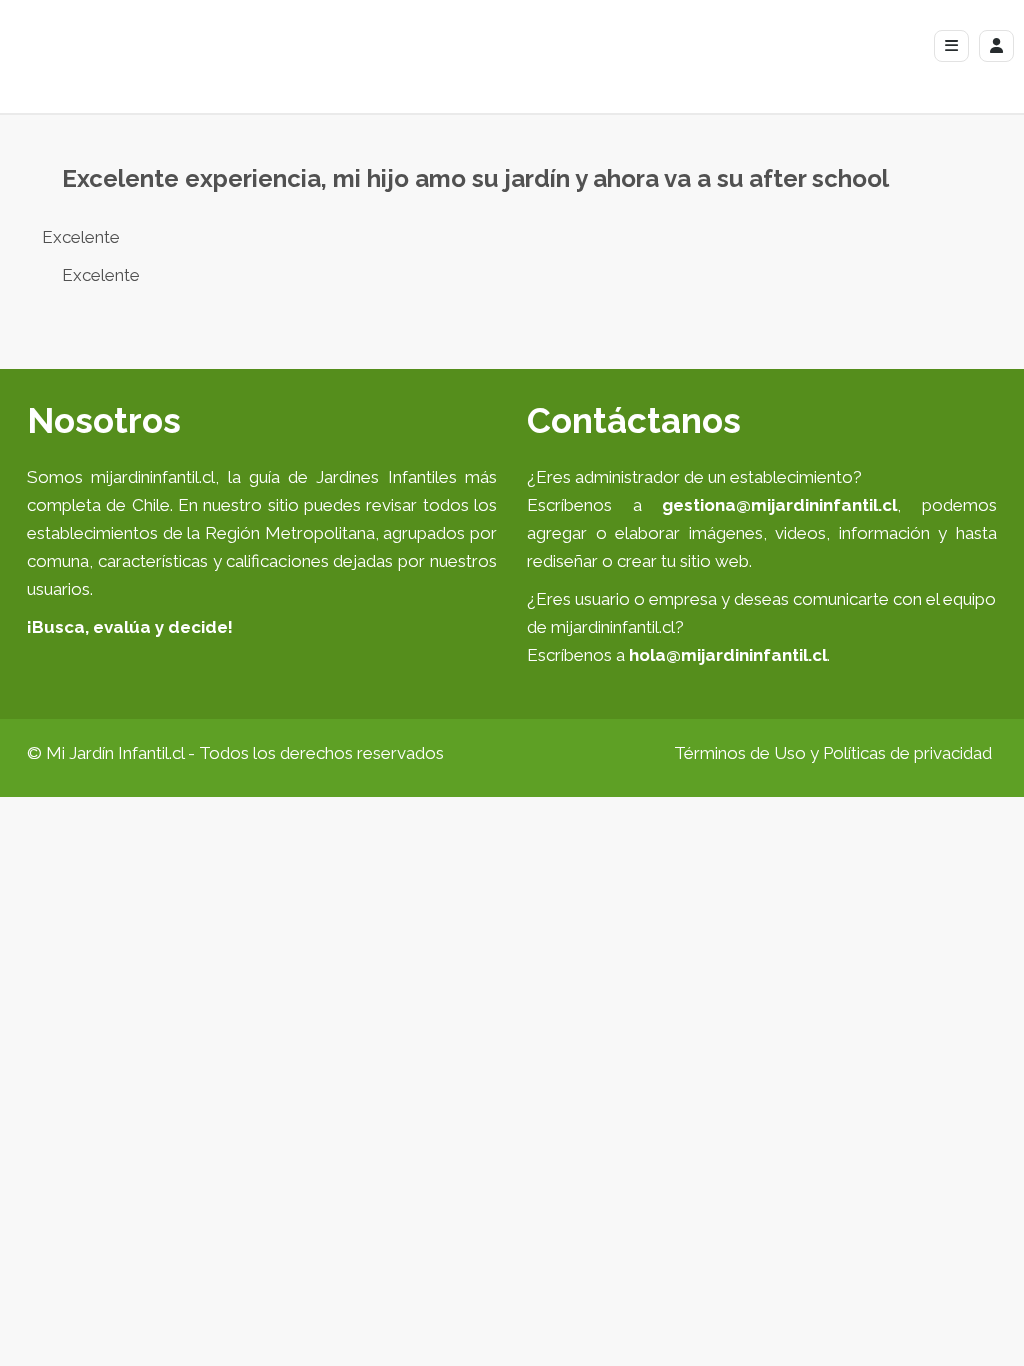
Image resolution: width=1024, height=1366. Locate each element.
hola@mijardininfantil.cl (728, 655)
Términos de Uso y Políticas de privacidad (833, 753)
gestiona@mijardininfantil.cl (779, 505)
